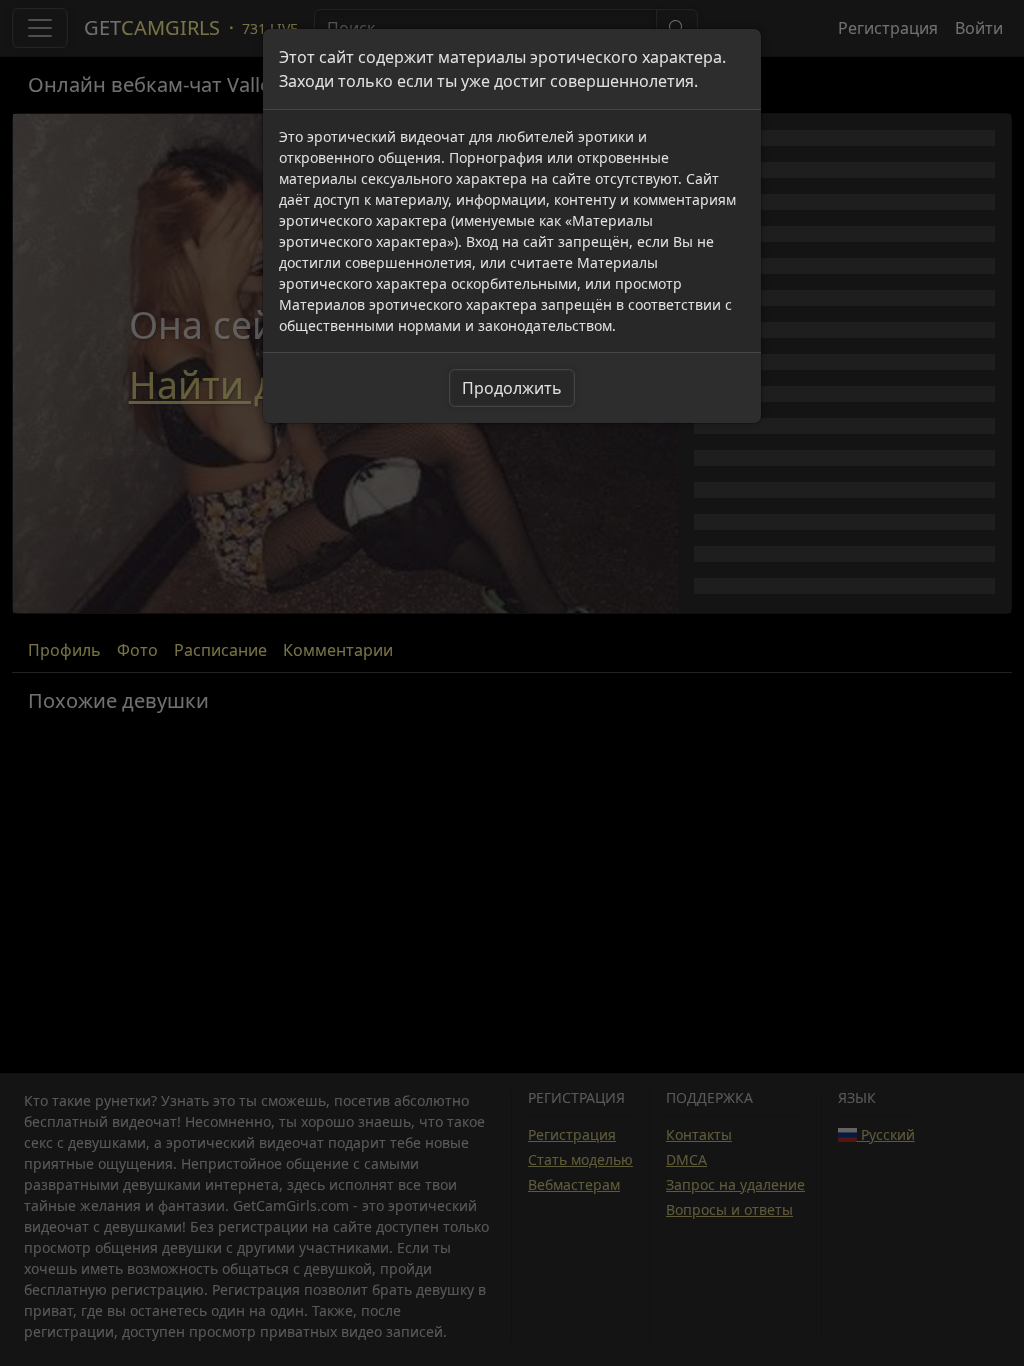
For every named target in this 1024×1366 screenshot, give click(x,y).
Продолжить (512, 388)
